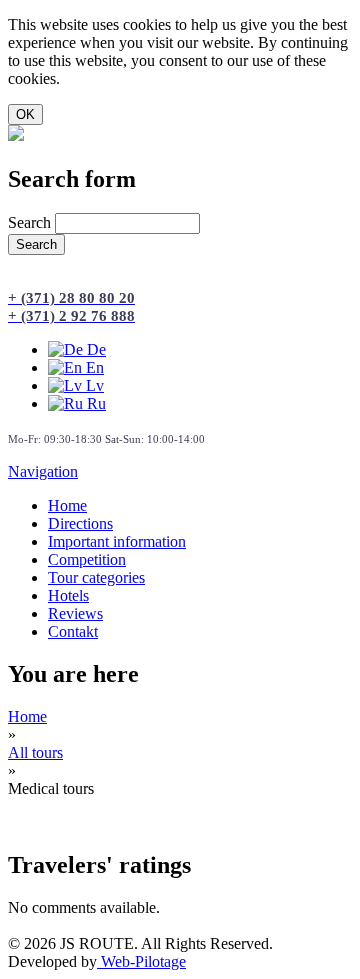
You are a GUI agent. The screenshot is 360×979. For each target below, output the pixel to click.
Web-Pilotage (141, 961)
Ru (94, 403)
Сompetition (87, 559)
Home (67, 505)
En (93, 367)
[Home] (16, 135)
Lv (93, 385)
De (94, 349)
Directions (80, 523)
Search (31, 222)
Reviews (75, 613)
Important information (117, 541)
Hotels (68, 595)
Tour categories (96, 577)
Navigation (43, 471)
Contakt (73, 631)
